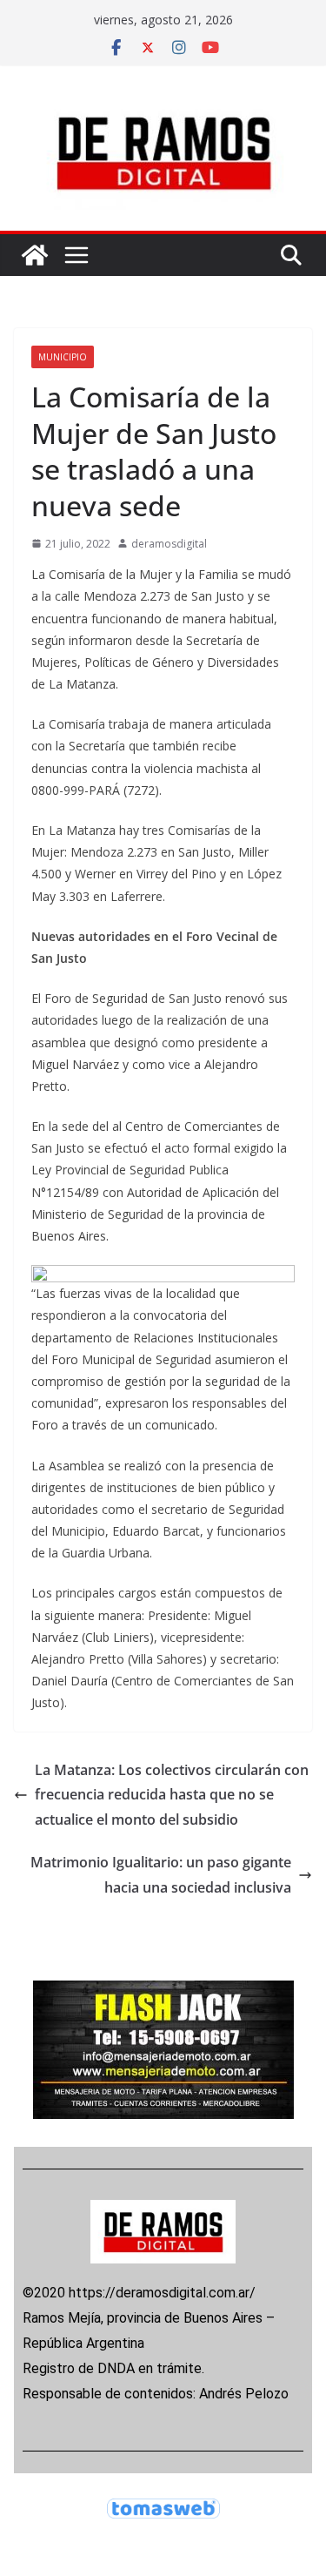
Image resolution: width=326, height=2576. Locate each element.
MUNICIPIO (63, 357)
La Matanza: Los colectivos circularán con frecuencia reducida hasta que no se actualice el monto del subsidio (172, 1795)
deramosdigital (169, 544)
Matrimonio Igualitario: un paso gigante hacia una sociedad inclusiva (161, 1875)
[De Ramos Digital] (35, 255)
